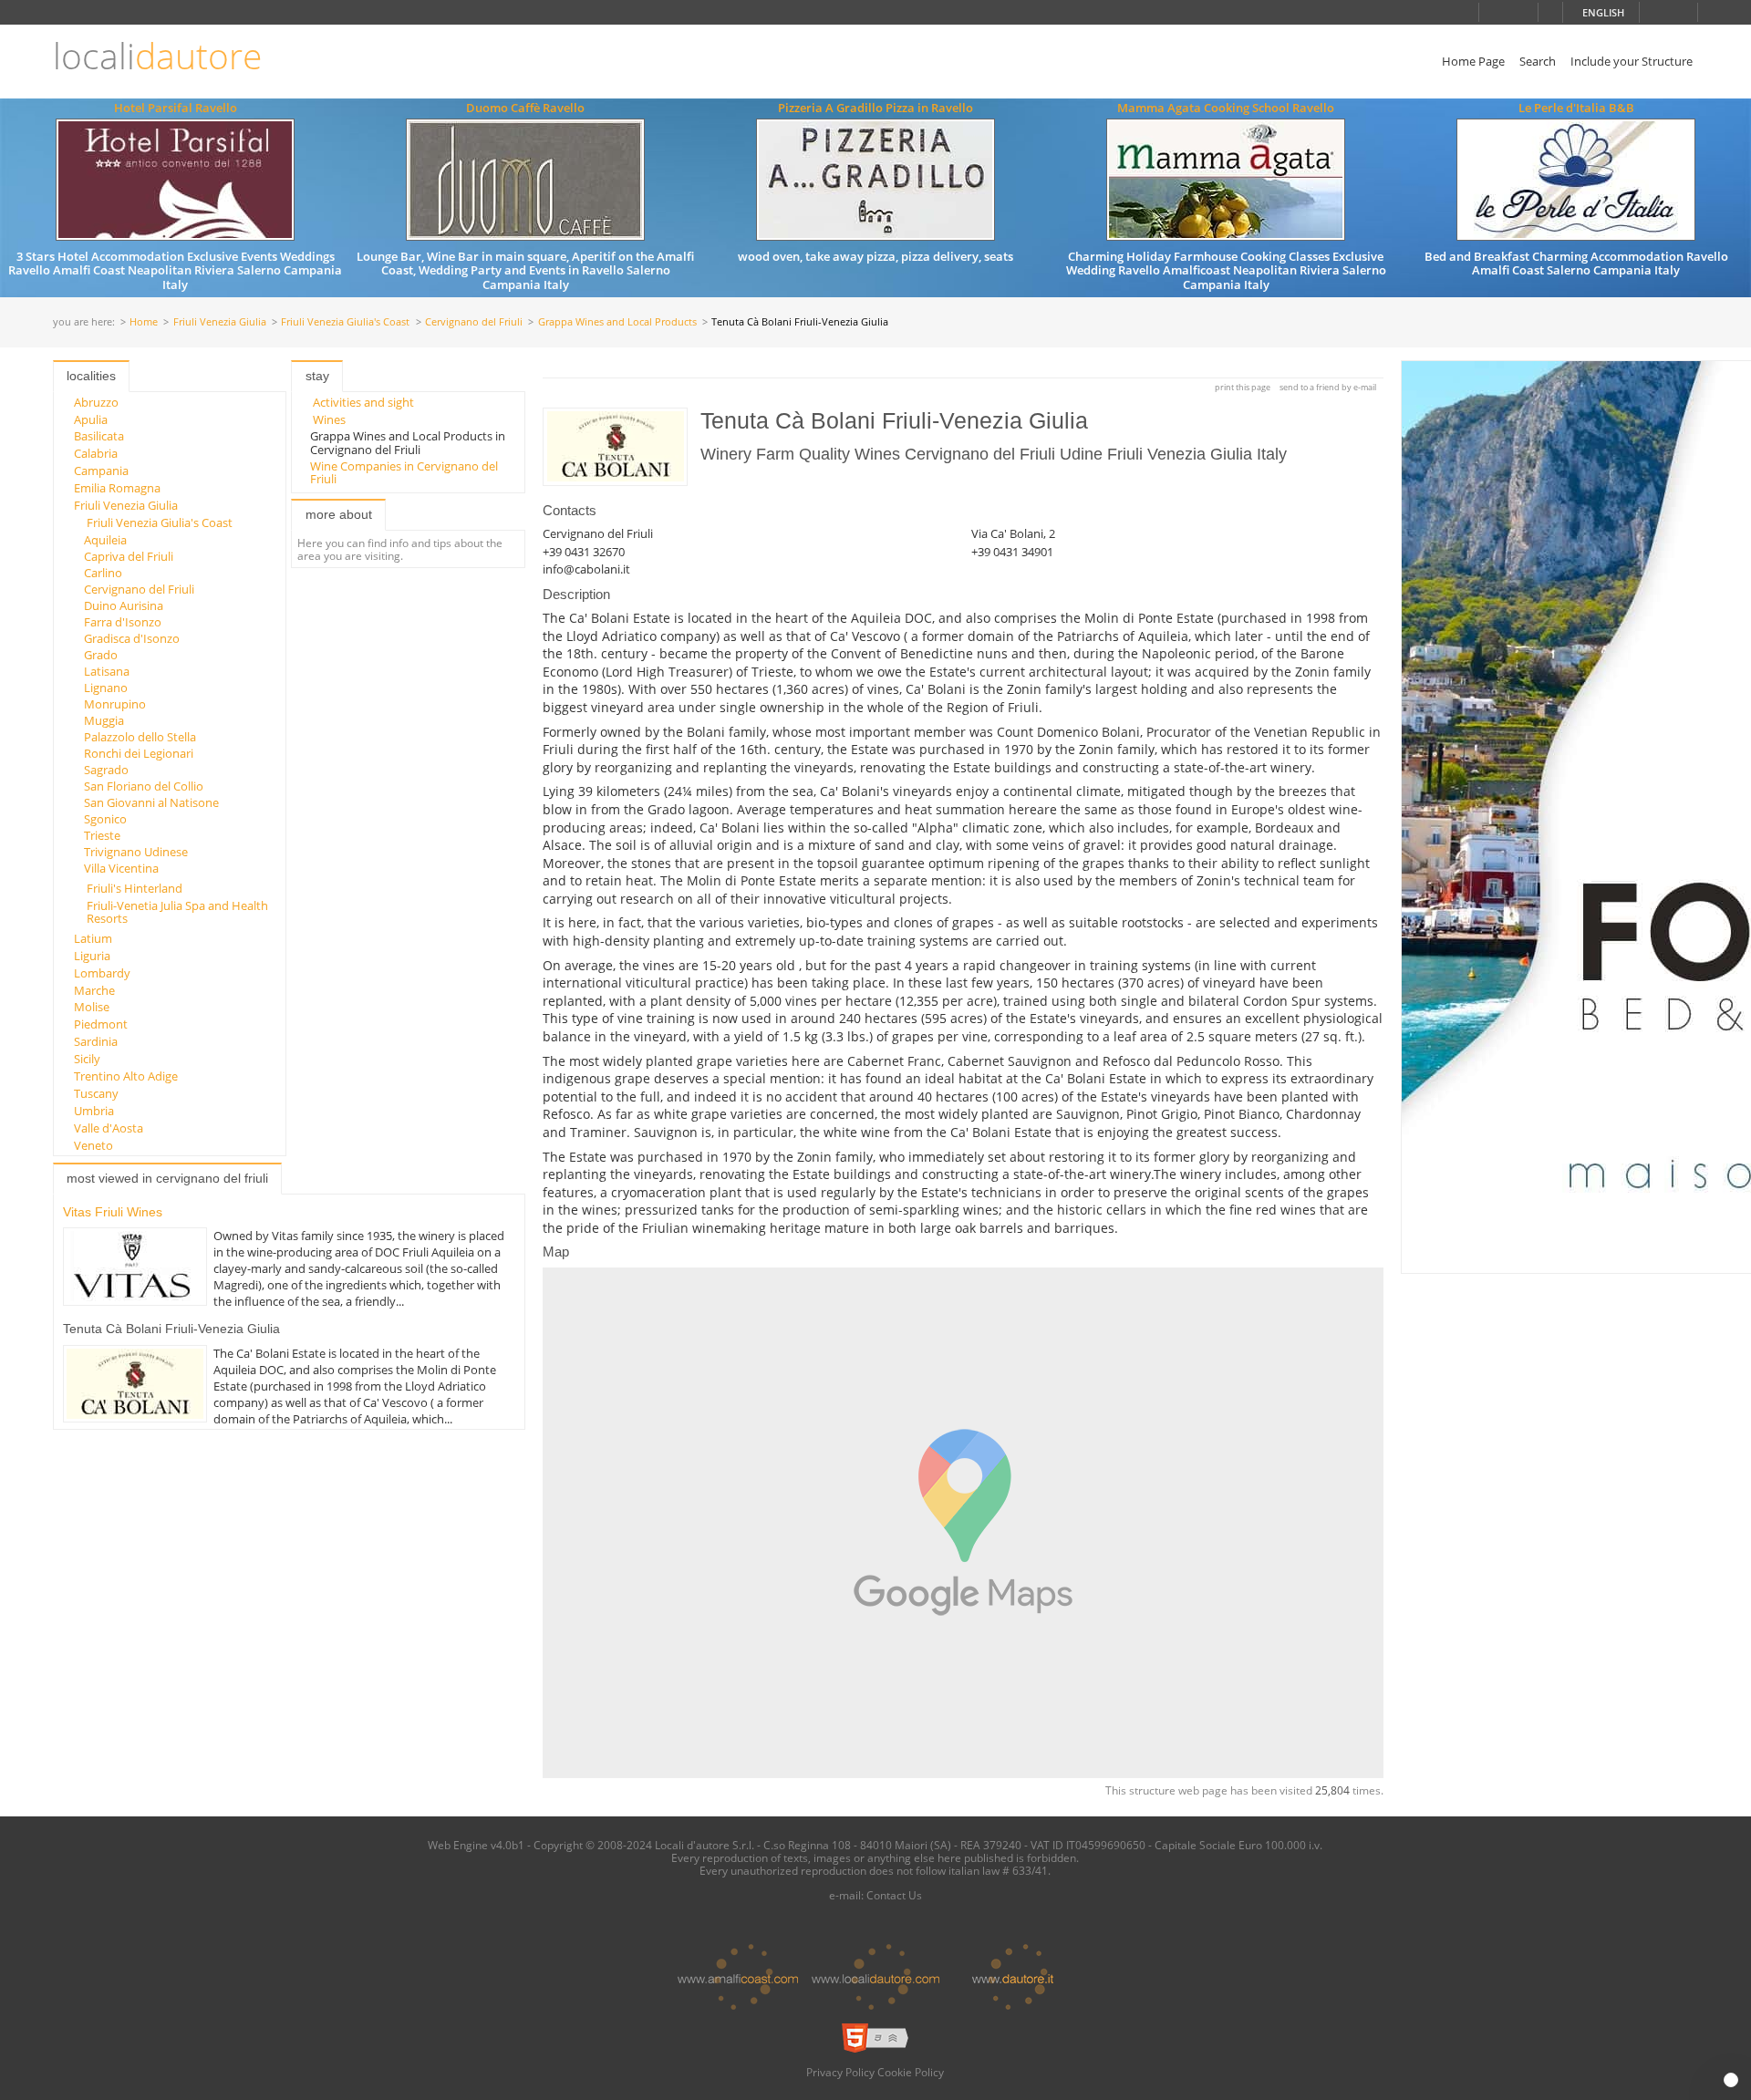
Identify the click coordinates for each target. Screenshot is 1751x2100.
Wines (329, 419)
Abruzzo (96, 402)
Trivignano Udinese (136, 852)
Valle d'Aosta (109, 1128)
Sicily (87, 1059)
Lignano (106, 688)
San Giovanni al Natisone (151, 802)
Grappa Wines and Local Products (617, 322)
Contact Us (894, 1895)
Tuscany (96, 1093)
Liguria (92, 956)
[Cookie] (1731, 2080)
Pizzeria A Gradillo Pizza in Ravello (875, 108)
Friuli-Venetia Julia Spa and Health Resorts (177, 912)
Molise (92, 1007)
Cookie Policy (911, 2072)
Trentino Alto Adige (126, 1076)
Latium (93, 938)
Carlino (103, 573)
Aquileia (105, 540)
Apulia (91, 419)
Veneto (93, 1145)
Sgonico (105, 819)
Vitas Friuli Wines (113, 1212)
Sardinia (96, 1041)
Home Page (1473, 61)
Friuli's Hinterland (135, 888)
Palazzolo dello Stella (140, 737)
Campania (101, 471)
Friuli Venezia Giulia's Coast (345, 322)
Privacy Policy (840, 2072)
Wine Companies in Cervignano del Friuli (404, 472)
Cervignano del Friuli (474, 322)
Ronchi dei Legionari (139, 753)
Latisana (107, 671)
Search (1538, 61)
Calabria (96, 453)
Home (144, 322)
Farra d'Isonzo (123, 622)
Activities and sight (363, 402)
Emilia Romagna (117, 488)
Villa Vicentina (121, 868)
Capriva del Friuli (129, 556)
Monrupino (115, 704)
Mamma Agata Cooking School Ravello (1226, 108)
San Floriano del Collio (144, 786)
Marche (94, 990)
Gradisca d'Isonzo (132, 638)
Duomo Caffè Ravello (525, 108)
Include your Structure (1632, 61)
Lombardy (102, 973)
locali (157, 56)
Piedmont (101, 1024)
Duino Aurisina (124, 605)
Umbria (94, 1111)
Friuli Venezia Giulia (220, 322)
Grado (101, 655)
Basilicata (99, 436)
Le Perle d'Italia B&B (1576, 108)
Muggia (104, 720)
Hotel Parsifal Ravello (176, 108)
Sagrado (106, 770)
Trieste (102, 835)
